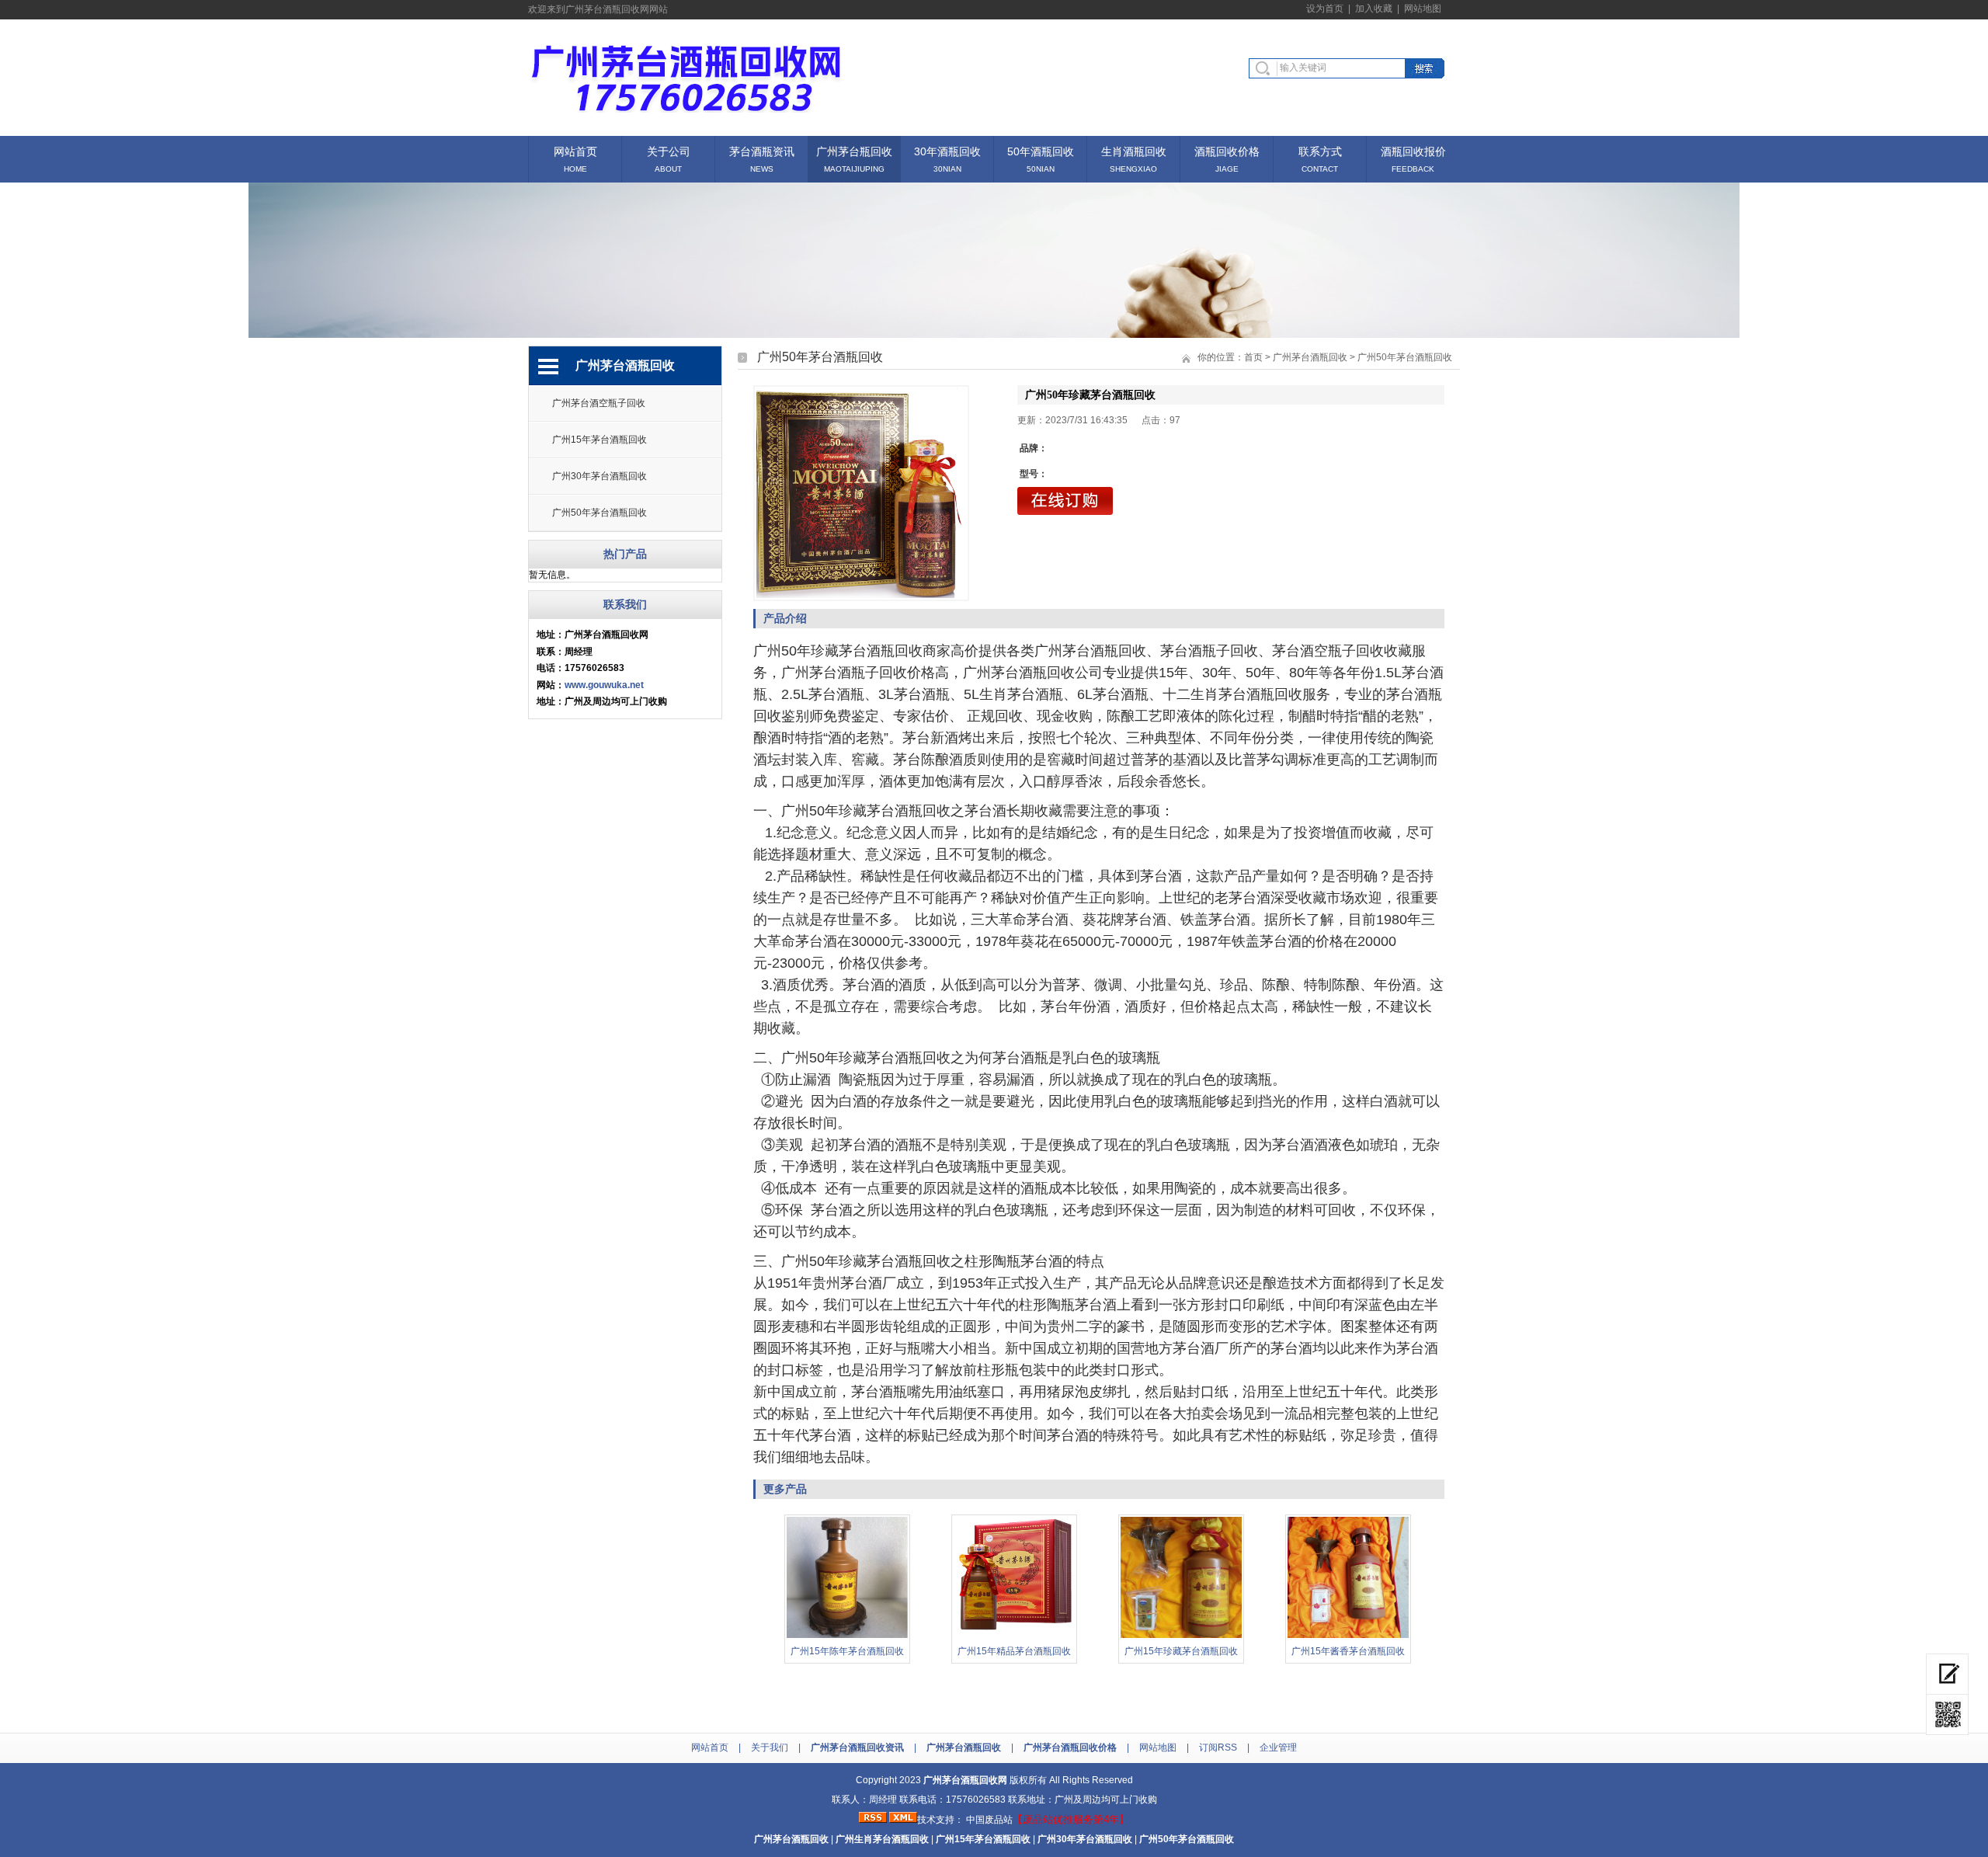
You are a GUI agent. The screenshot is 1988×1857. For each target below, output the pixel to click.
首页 (1253, 357)
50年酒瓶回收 (1041, 150)
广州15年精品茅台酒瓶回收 (1014, 1651)
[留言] (1947, 1674)
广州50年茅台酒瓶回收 (600, 513)
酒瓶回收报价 (1413, 150)
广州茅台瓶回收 (854, 150)
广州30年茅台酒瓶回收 (600, 476)
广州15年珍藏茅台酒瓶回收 (1181, 1651)
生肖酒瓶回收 (1134, 150)
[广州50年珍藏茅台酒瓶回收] (861, 493)
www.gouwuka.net (604, 685)
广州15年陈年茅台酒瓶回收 (847, 1651)
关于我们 (770, 1747)
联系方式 (1320, 150)
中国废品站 (989, 1820)
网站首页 (575, 150)
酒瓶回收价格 (1227, 150)
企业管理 (1278, 1747)
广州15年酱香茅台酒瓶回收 (1348, 1651)
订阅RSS (1218, 1747)
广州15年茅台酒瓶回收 (600, 440)
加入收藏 (1374, 9)
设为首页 (1325, 9)
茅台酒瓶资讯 (762, 150)
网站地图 (1423, 9)
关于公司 (669, 150)
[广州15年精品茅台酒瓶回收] (1014, 1636)
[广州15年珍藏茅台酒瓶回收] (1181, 1636)
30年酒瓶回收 (947, 150)
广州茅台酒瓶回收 (1310, 357)
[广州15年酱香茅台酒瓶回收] (1348, 1636)
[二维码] (1947, 1715)
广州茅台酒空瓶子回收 (599, 403)
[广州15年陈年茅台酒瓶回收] (847, 1636)
